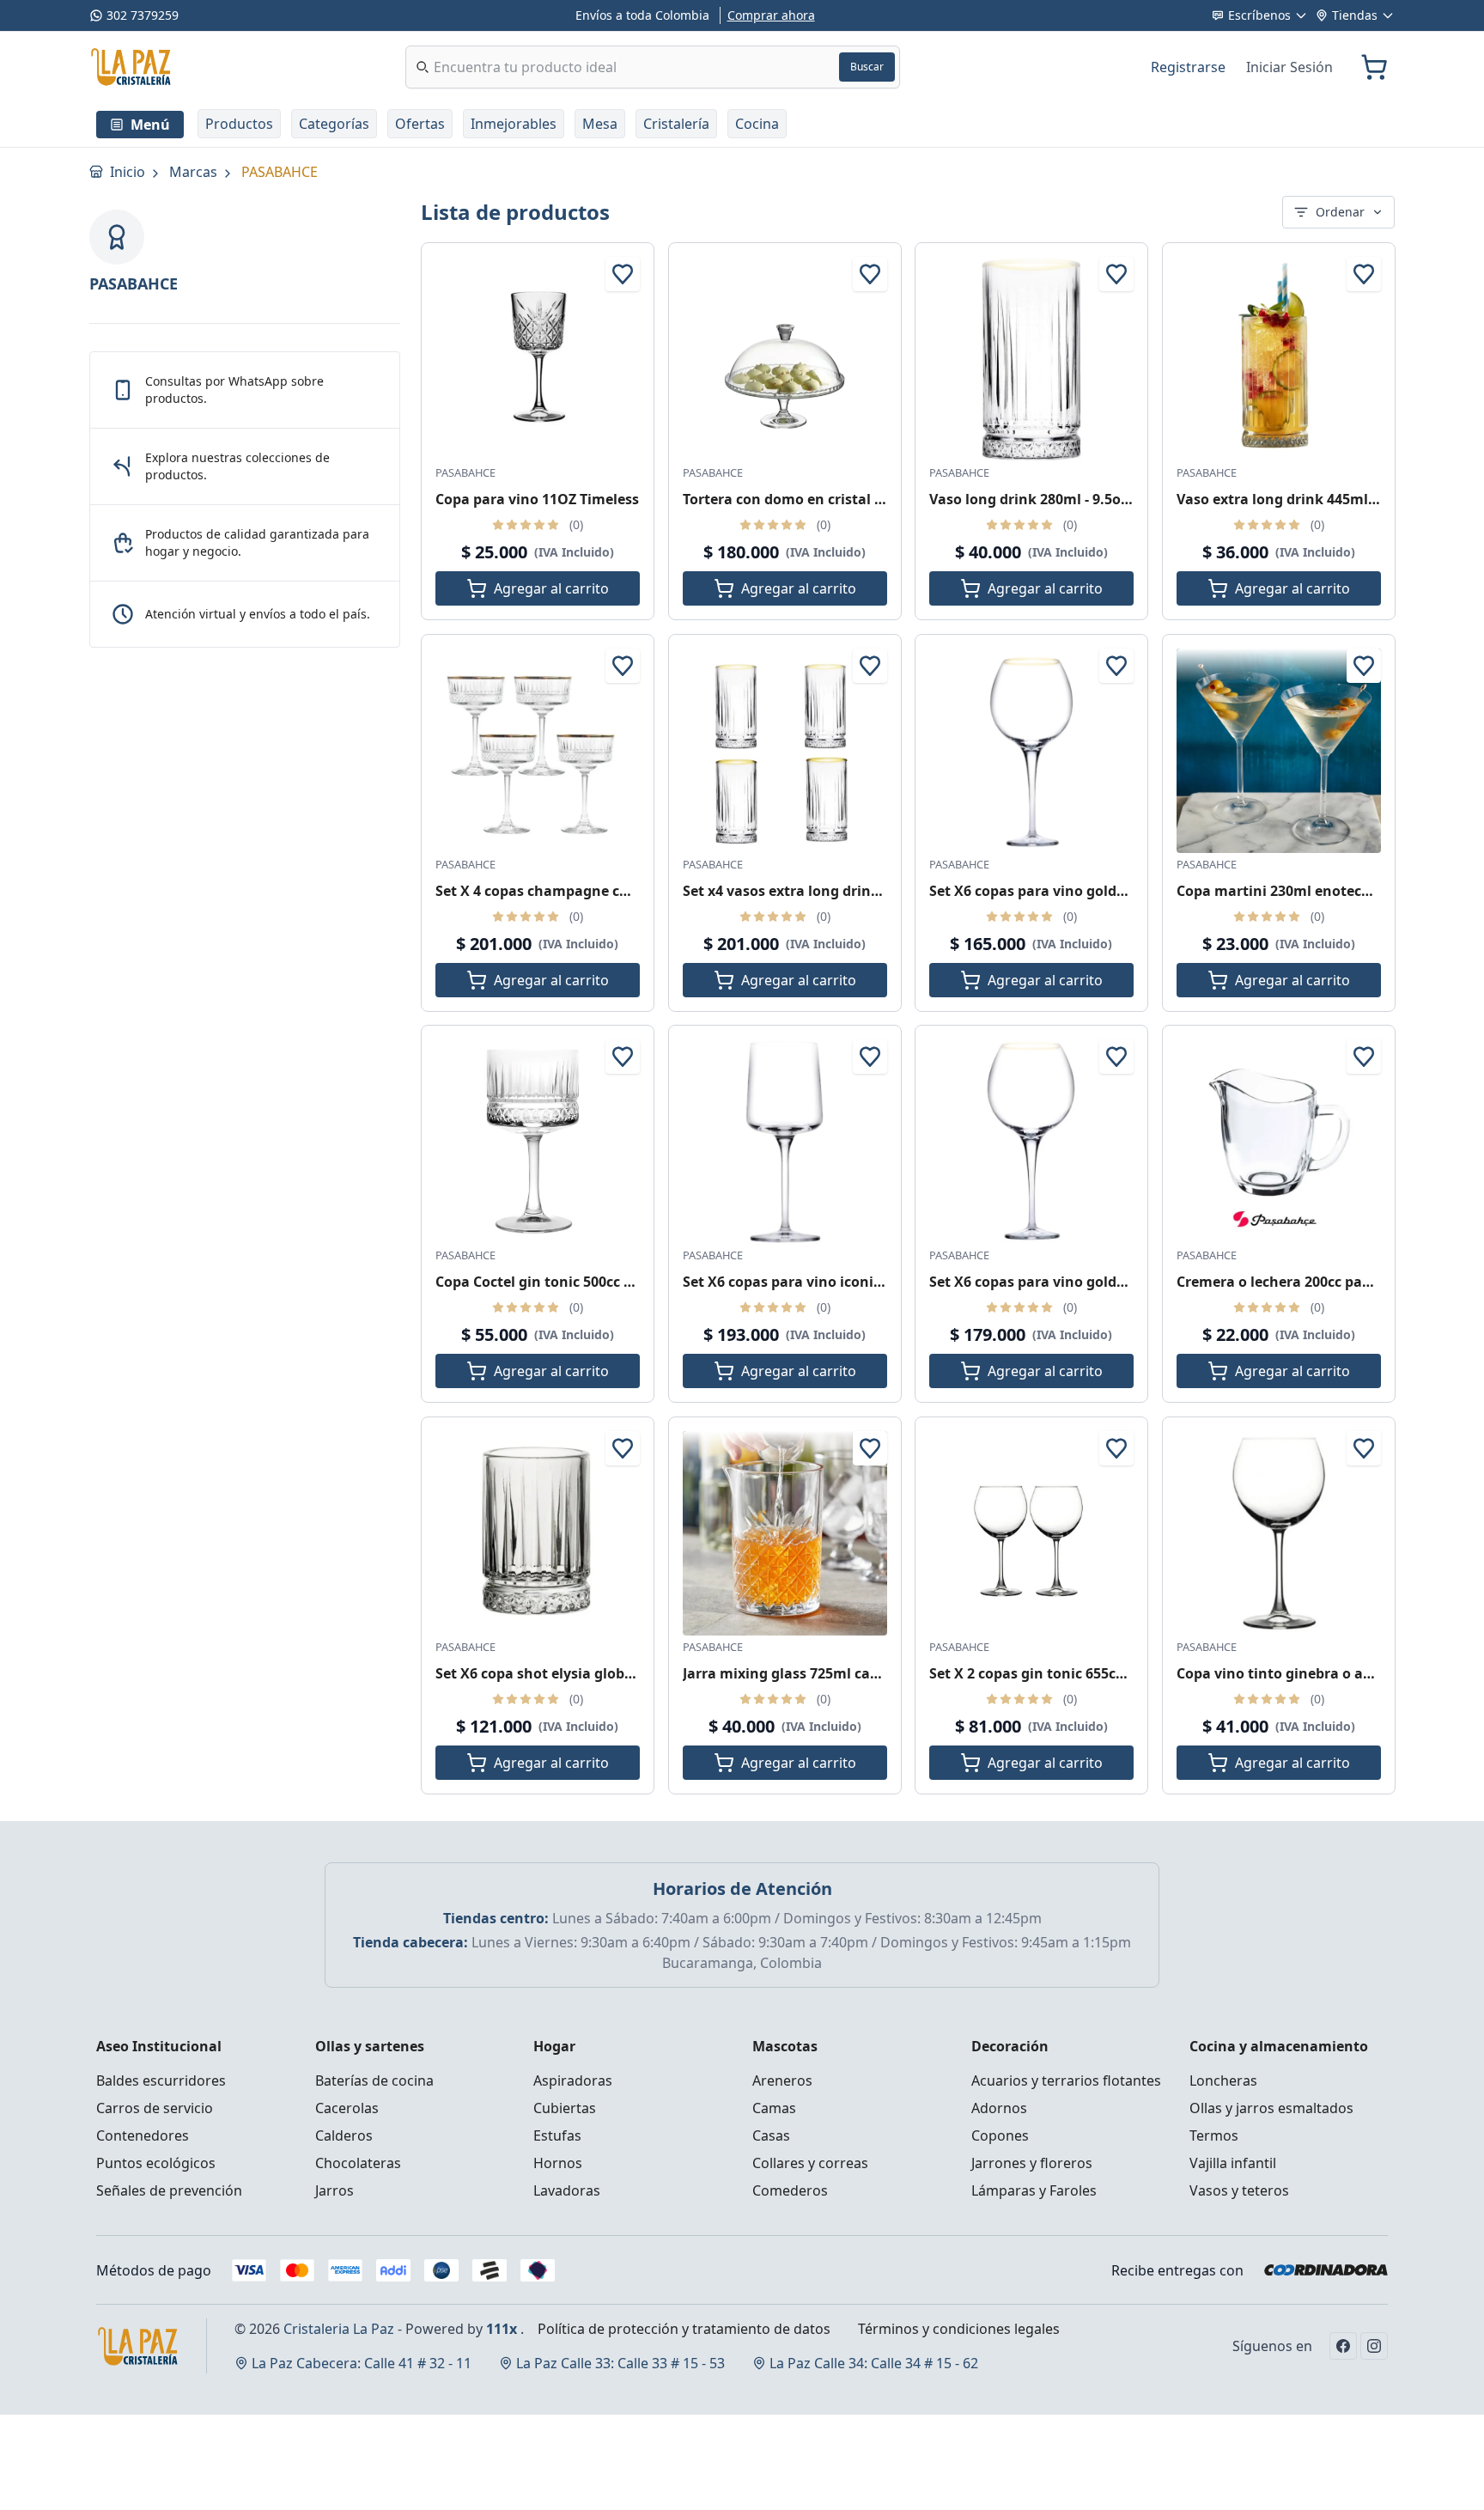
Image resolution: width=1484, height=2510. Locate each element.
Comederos (790, 2190)
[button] (239, 124)
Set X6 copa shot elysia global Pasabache (575, 1672)
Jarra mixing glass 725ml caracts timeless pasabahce (863, 1672)
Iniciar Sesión (1289, 67)
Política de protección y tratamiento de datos (684, 2329)
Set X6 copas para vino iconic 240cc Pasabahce (840, 1282)
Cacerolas (347, 2108)
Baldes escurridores (161, 2080)
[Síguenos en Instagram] (1374, 2346)
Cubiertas (565, 2108)
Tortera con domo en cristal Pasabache (815, 499)
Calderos (344, 2135)
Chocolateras (358, 2163)
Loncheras (1223, 2080)
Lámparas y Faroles (1034, 2190)
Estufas (557, 2135)
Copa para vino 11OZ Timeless (537, 499)
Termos (1214, 2135)
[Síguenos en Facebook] (1343, 2346)
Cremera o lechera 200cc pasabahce (1298, 1282)
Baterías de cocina (374, 2080)
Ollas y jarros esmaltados (1271, 2108)
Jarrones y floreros (1032, 2163)
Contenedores (143, 2135)
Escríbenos (1259, 15)
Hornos (558, 2163)
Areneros (782, 2080)
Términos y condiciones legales (959, 2329)
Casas (771, 2135)
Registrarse (1188, 67)
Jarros (335, 2190)
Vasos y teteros (1239, 2190)
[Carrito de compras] (1374, 67)
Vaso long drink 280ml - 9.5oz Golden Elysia (1076, 499)
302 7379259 (143, 15)
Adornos (999, 2108)
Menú (150, 125)
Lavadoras (567, 2190)
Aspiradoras (573, 2080)
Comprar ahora (771, 15)
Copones (1000, 2135)
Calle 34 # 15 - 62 (874, 2363)
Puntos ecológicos (156, 2163)
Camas (774, 2108)
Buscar (867, 67)
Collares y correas (810, 2163)
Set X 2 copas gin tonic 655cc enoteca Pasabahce (1094, 1672)
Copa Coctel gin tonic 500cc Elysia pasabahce (588, 1282)
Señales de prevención (169, 2190)
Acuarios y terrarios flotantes (1066, 2080)
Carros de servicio (155, 2108)
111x (502, 2329)
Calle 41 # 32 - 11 (362, 2363)
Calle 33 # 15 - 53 (620, 2363)
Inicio (129, 172)
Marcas (195, 172)
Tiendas (1355, 15)
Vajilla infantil (1233, 2163)
